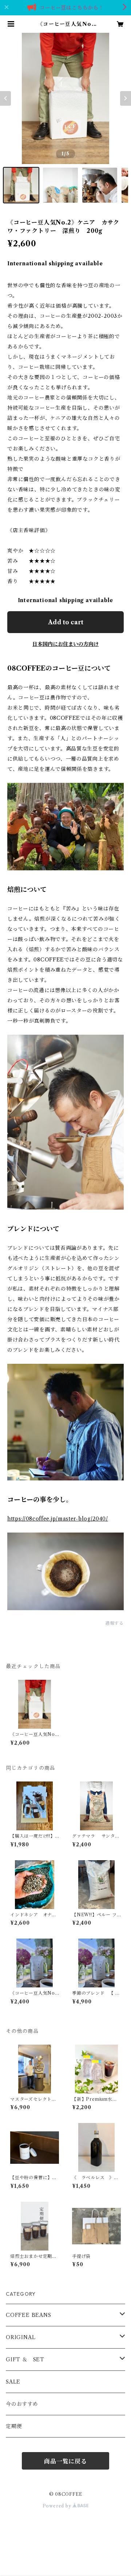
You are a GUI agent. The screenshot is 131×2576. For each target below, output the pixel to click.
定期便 (14, 2426)
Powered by (58, 2506)
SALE (13, 2382)
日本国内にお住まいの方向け (65, 644)
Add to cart (66, 622)
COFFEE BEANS (29, 2315)
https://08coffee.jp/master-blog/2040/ (58, 1519)
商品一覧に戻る (65, 2461)
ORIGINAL (21, 2337)
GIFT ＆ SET (25, 2360)
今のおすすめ (22, 2404)
